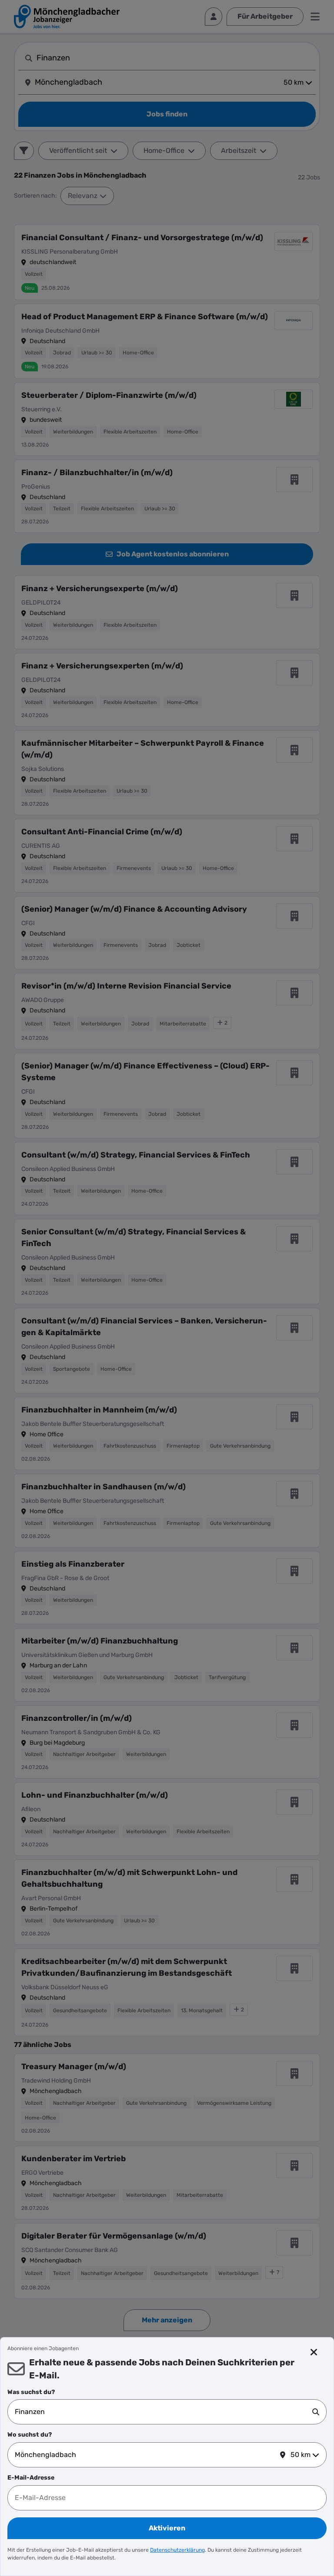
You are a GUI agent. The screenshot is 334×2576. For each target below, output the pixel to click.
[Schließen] (314, 2352)
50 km (301, 2455)
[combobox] (164, 2412)
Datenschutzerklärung (177, 2550)
